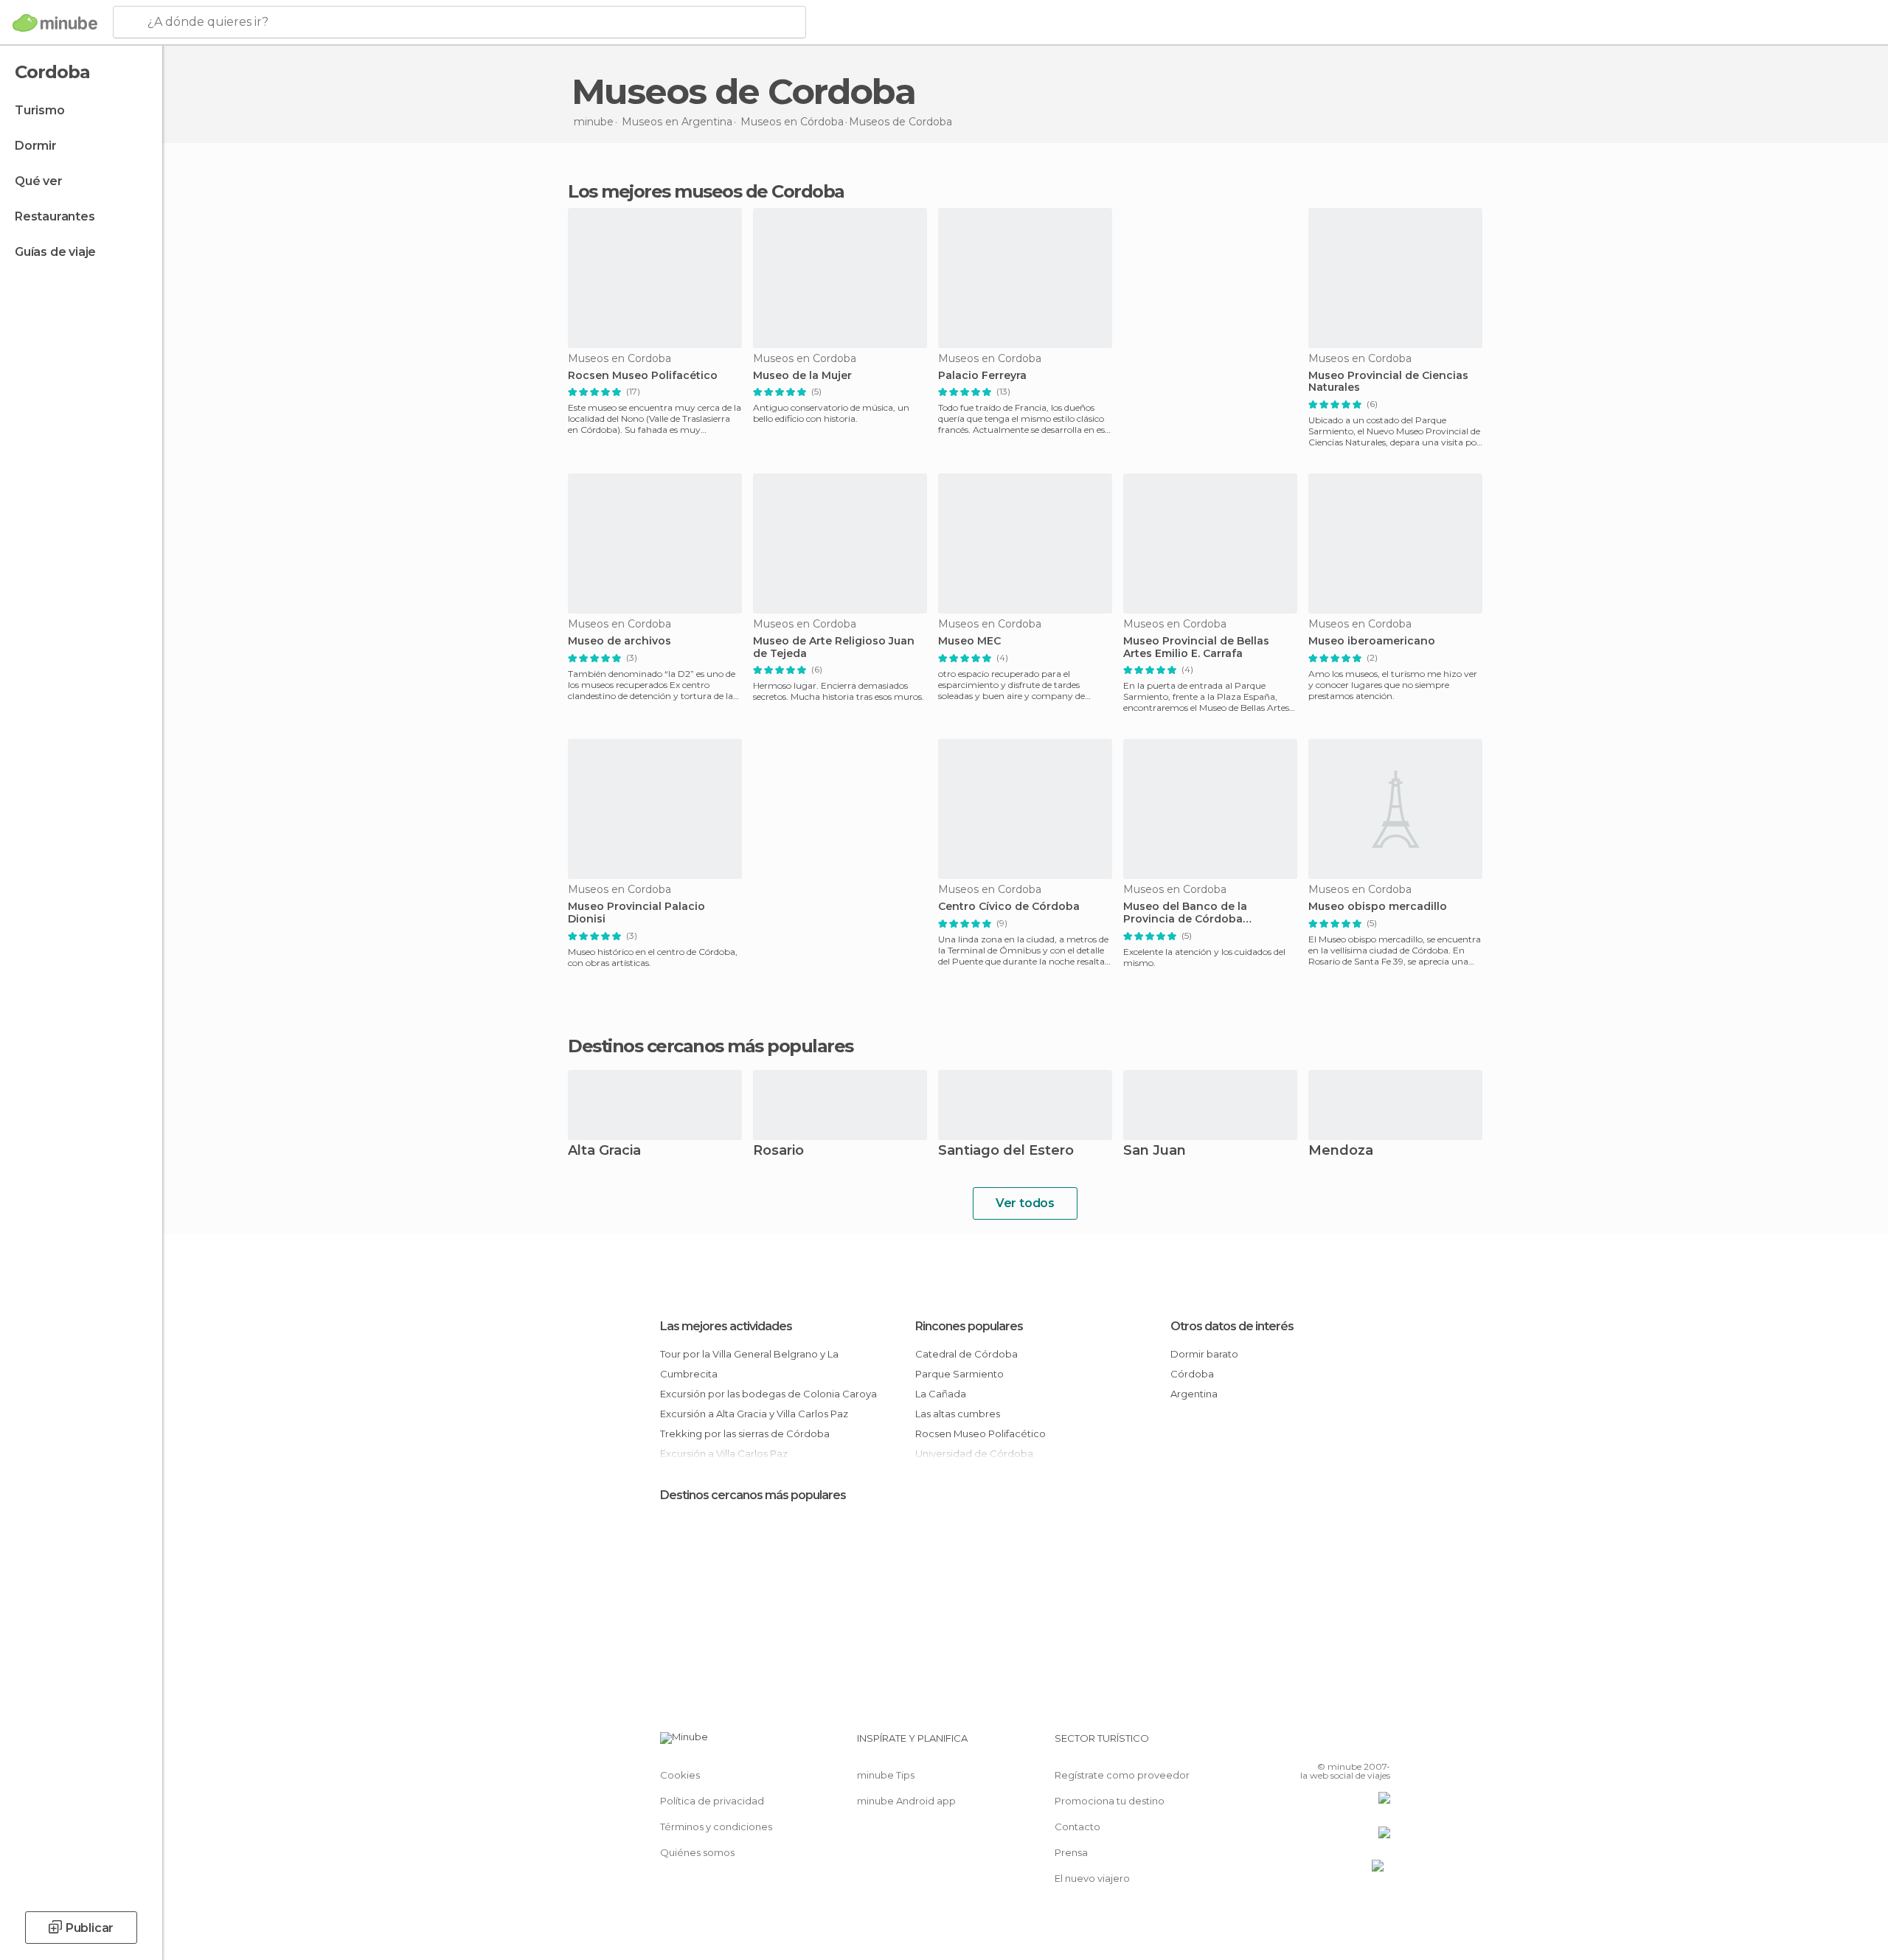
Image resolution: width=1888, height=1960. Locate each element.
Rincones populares (969, 1326)
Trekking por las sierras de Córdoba (745, 1433)
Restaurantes (55, 216)
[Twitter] (1330, 1744)
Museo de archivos (619, 641)
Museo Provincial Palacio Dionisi (636, 913)
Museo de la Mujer (802, 376)
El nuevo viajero (1092, 1878)
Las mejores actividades (726, 1326)
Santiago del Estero (1006, 1151)
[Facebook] (1306, 1744)
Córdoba (1192, 1374)
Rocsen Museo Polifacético (643, 376)
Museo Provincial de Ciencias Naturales (1388, 382)
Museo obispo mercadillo (1378, 907)
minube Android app (906, 1801)
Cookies (680, 1775)
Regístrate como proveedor (1122, 1775)
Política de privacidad (712, 1801)
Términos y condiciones (716, 1827)
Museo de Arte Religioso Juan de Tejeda (834, 647)
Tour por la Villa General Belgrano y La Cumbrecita (749, 1364)
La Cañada (941, 1394)
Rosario (778, 1151)
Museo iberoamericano (1372, 641)
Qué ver (39, 181)
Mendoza (1341, 1151)
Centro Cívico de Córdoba (1009, 907)
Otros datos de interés (1232, 1326)
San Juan (1155, 1151)
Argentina (1194, 1394)
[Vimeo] (1355, 1744)
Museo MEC (969, 641)
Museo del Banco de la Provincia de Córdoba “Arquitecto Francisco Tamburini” (1185, 913)
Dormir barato (1204, 1354)
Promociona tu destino (1110, 1801)
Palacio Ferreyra (982, 376)
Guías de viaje (55, 252)
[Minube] (55, 23)
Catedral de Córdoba (966, 1354)
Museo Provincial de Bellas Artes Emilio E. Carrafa (1196, 647)
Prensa (1071, 1852)
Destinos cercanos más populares (711, 1046)
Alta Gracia (604, 1151)
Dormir (36, 146)
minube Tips (886, 1775)
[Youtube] (1379, 1744)
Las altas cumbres (958, 1414)
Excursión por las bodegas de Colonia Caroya (768, 1394)
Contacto (1077, 1827)
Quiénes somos (697, 1852)
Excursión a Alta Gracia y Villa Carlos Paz (754, 1414)
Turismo (40, 110)
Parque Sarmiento (959, 1374)
